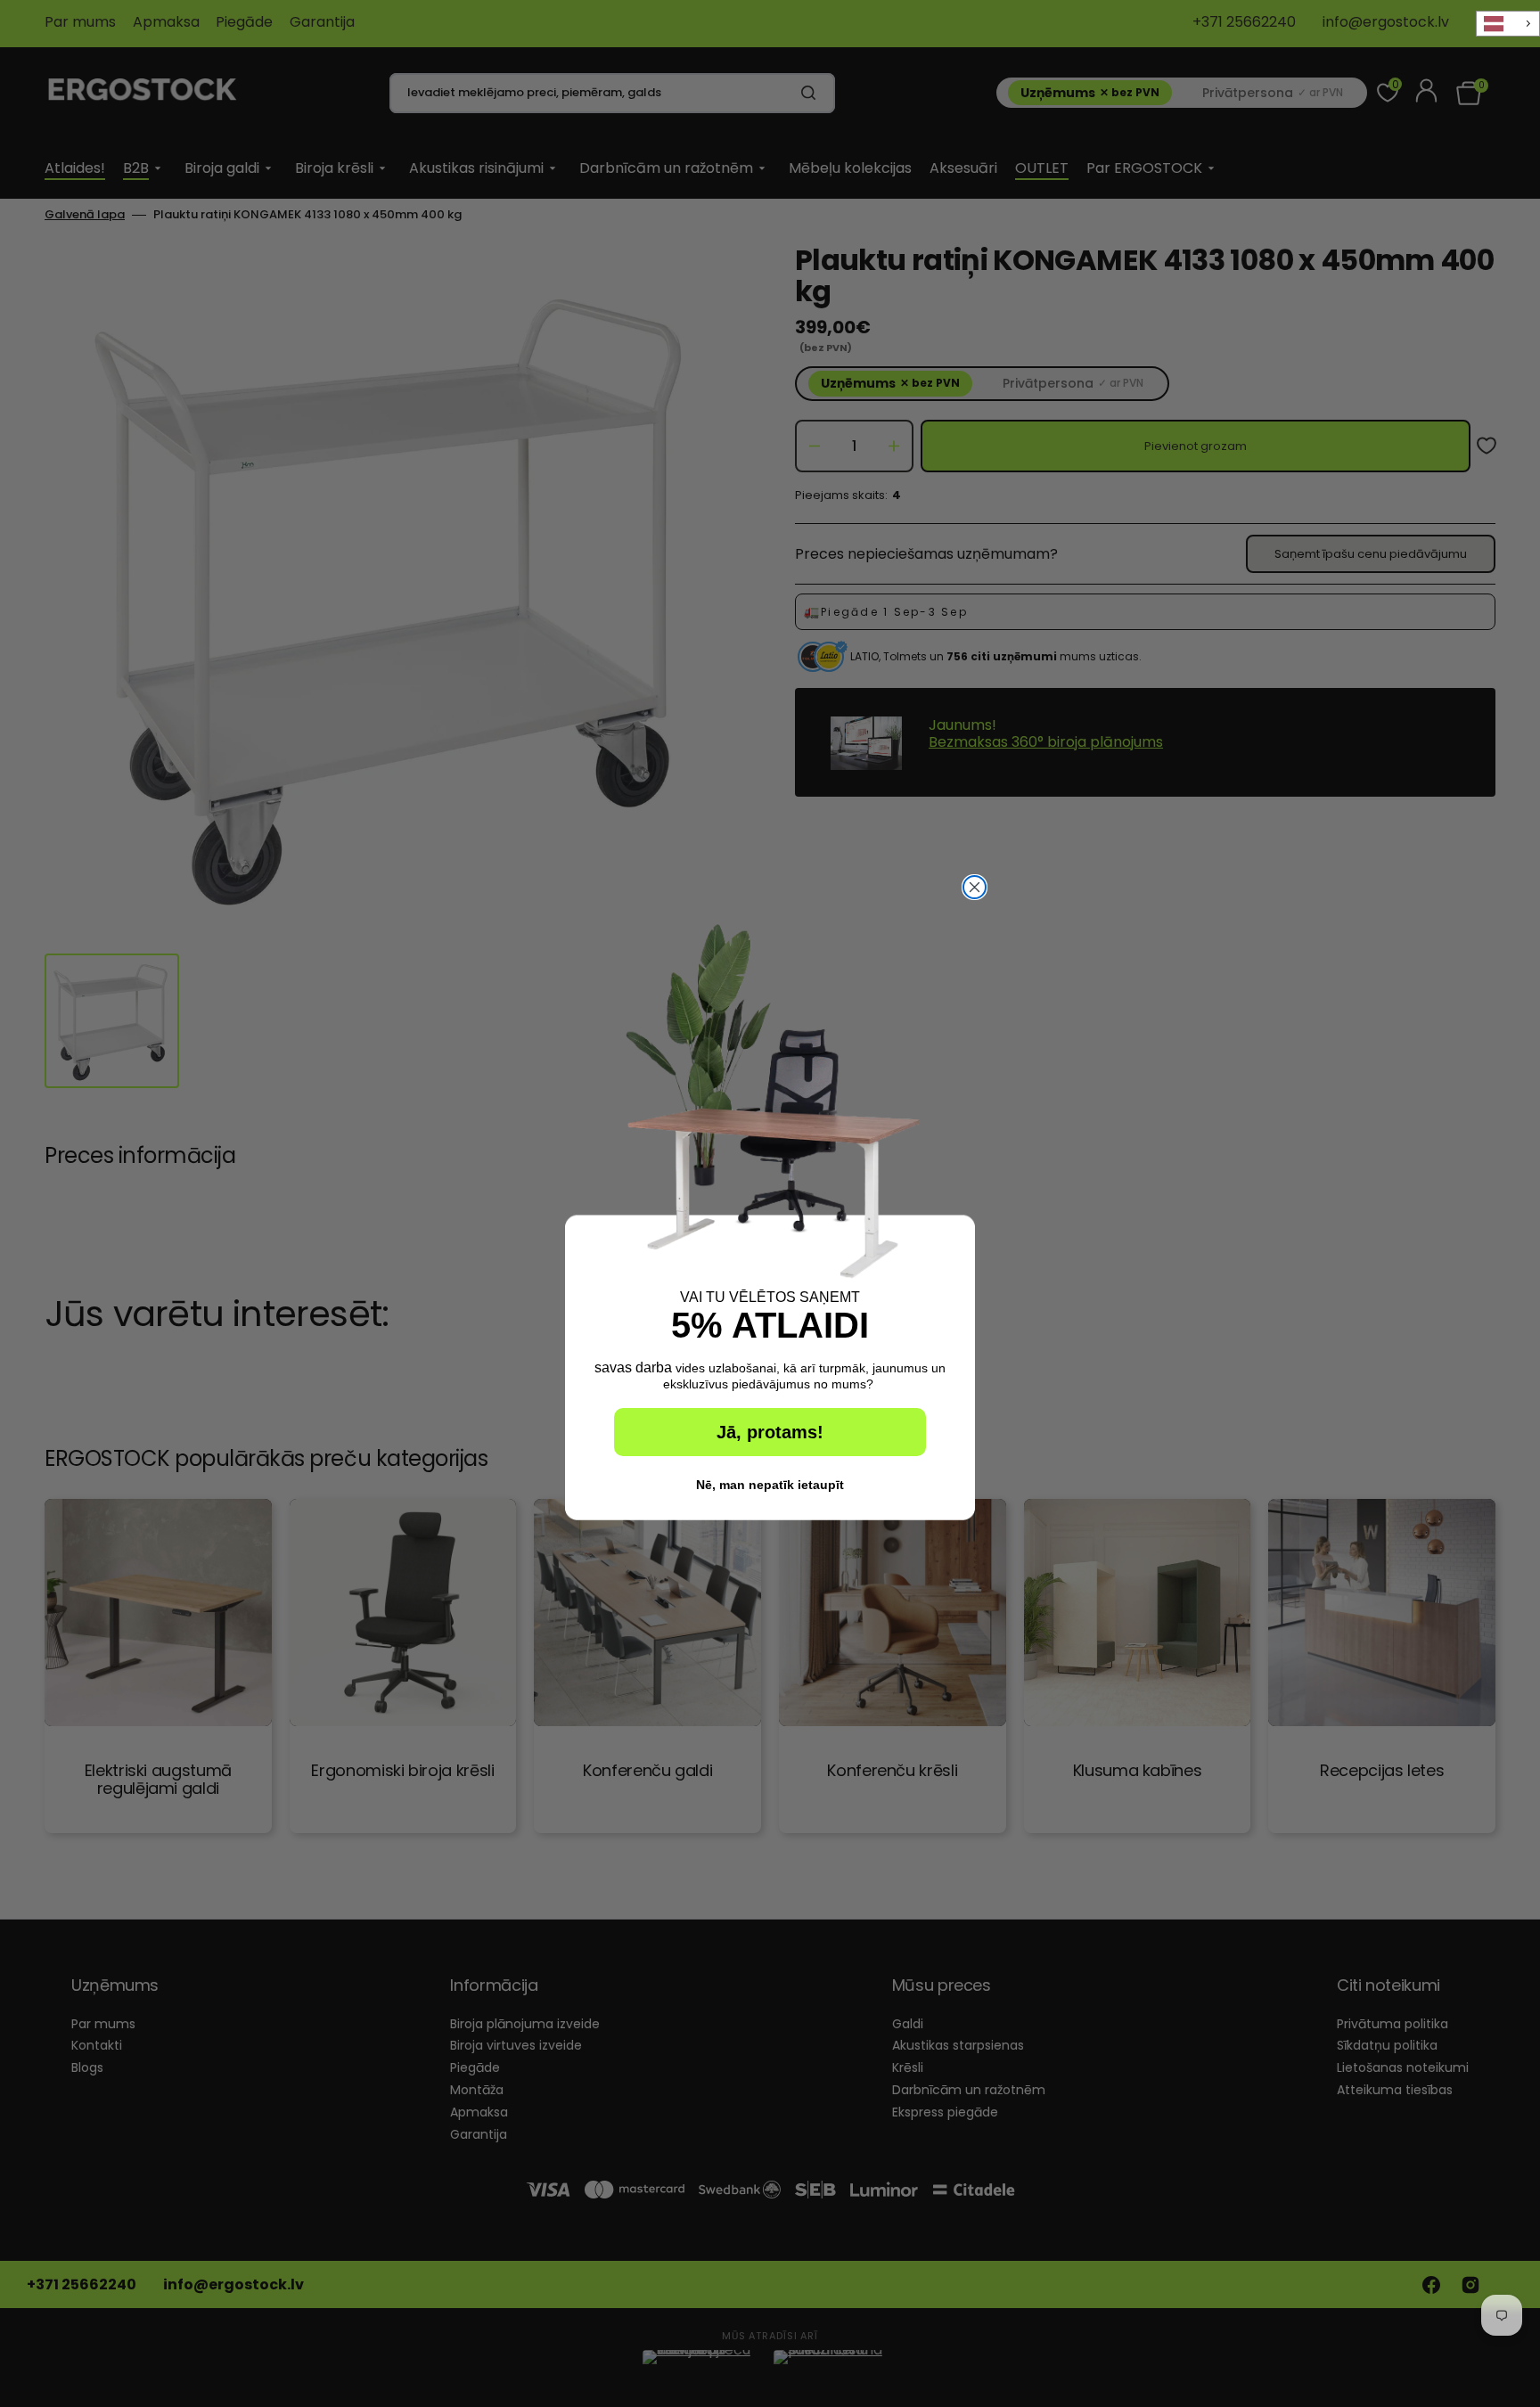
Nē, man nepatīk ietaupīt (770, 1485)
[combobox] (1508, 24)
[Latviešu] (1508, 24)
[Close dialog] (975, 887)
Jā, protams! (770, 1432)
